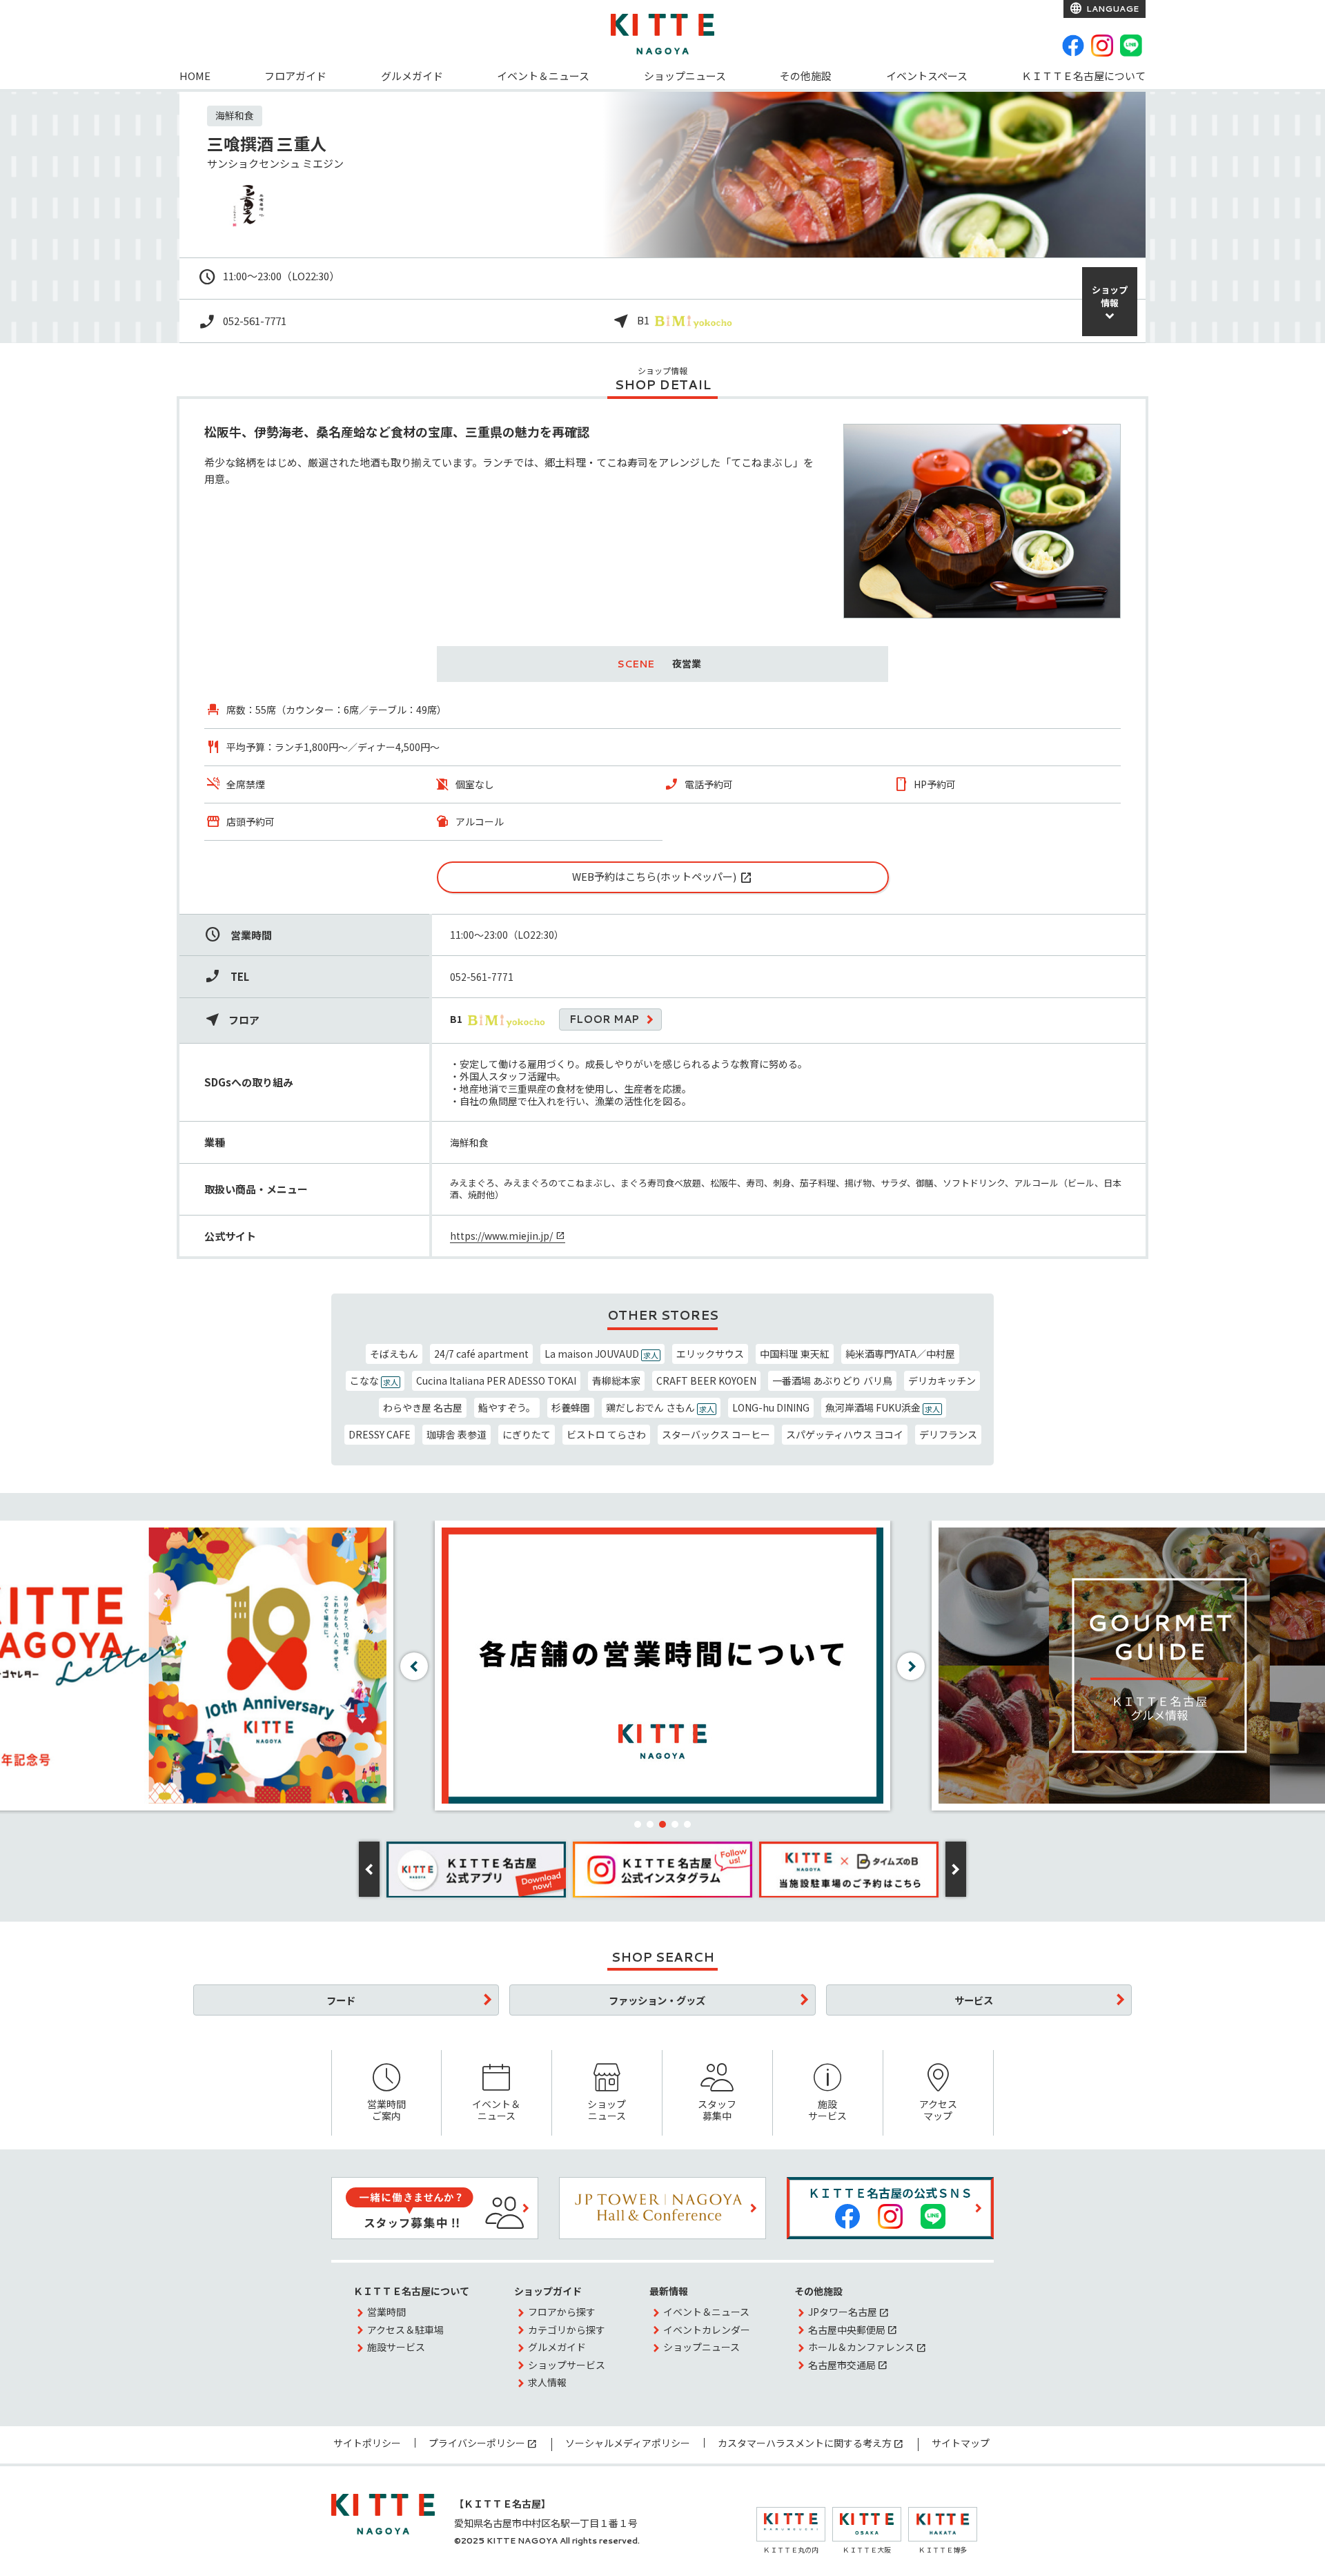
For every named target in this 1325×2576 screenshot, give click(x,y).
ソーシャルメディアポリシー (628, 2443)
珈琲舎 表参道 (457, 1434)
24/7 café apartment (481, 1354)
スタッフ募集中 (717, 2110)
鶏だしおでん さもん (660, 1407)
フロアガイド (295, 76)
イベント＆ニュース (543, 76)
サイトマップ (961, 2443)
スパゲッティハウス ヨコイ (845, 1434)
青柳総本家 (616, 1380)
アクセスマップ (938, 2110)
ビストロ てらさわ (606, 1434)
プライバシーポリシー (477, 2443)
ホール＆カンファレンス (861, 2347)
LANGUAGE (1111, 9)
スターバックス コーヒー (716, 1434)
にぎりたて (527, 1434)
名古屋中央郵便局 (847, 2330)
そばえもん (394, 1354)
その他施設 (806, 76)
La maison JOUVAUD (601, 1354)
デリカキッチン (942, 1380)
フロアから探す (562, 2312)
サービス (974, 2000)
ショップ (1110, 296)
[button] (638, 1824)
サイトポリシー (367, 2443)
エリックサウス (710, 1354)
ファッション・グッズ (657, 2000)
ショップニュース (685, 76)
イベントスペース (927, 76)
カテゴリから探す (567, 2330)
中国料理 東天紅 (795, 1354)
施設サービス (827, 2110)
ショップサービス (567, 2365)
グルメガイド (412, 76)
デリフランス (948, 1434)
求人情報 (547, 2382)
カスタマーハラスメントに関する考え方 (805, 2443)
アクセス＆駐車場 (405, 2330)
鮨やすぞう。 (507, 1407)
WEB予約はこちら (614, 876)
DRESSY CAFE (380, 1434)
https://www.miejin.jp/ (501, 1236)
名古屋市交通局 (842, 2365)
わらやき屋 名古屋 (423, 1407)
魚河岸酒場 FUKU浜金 (883, 1407)
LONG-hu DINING (771, 1407)
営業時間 (386, 2312)
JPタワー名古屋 (843, 2312)
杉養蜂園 (571, 1407)
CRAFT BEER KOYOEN (706, 1380)
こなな (374, 1380)
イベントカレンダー (707, 2330)
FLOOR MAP (604, 1019)
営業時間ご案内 (386, 2110)
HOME (195, 76)
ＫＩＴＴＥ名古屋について (1083, 76)
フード (341, 2000)
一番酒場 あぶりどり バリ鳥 (832, 1380)
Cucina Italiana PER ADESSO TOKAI (496, 1380)
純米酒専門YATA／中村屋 (900, 1354)
